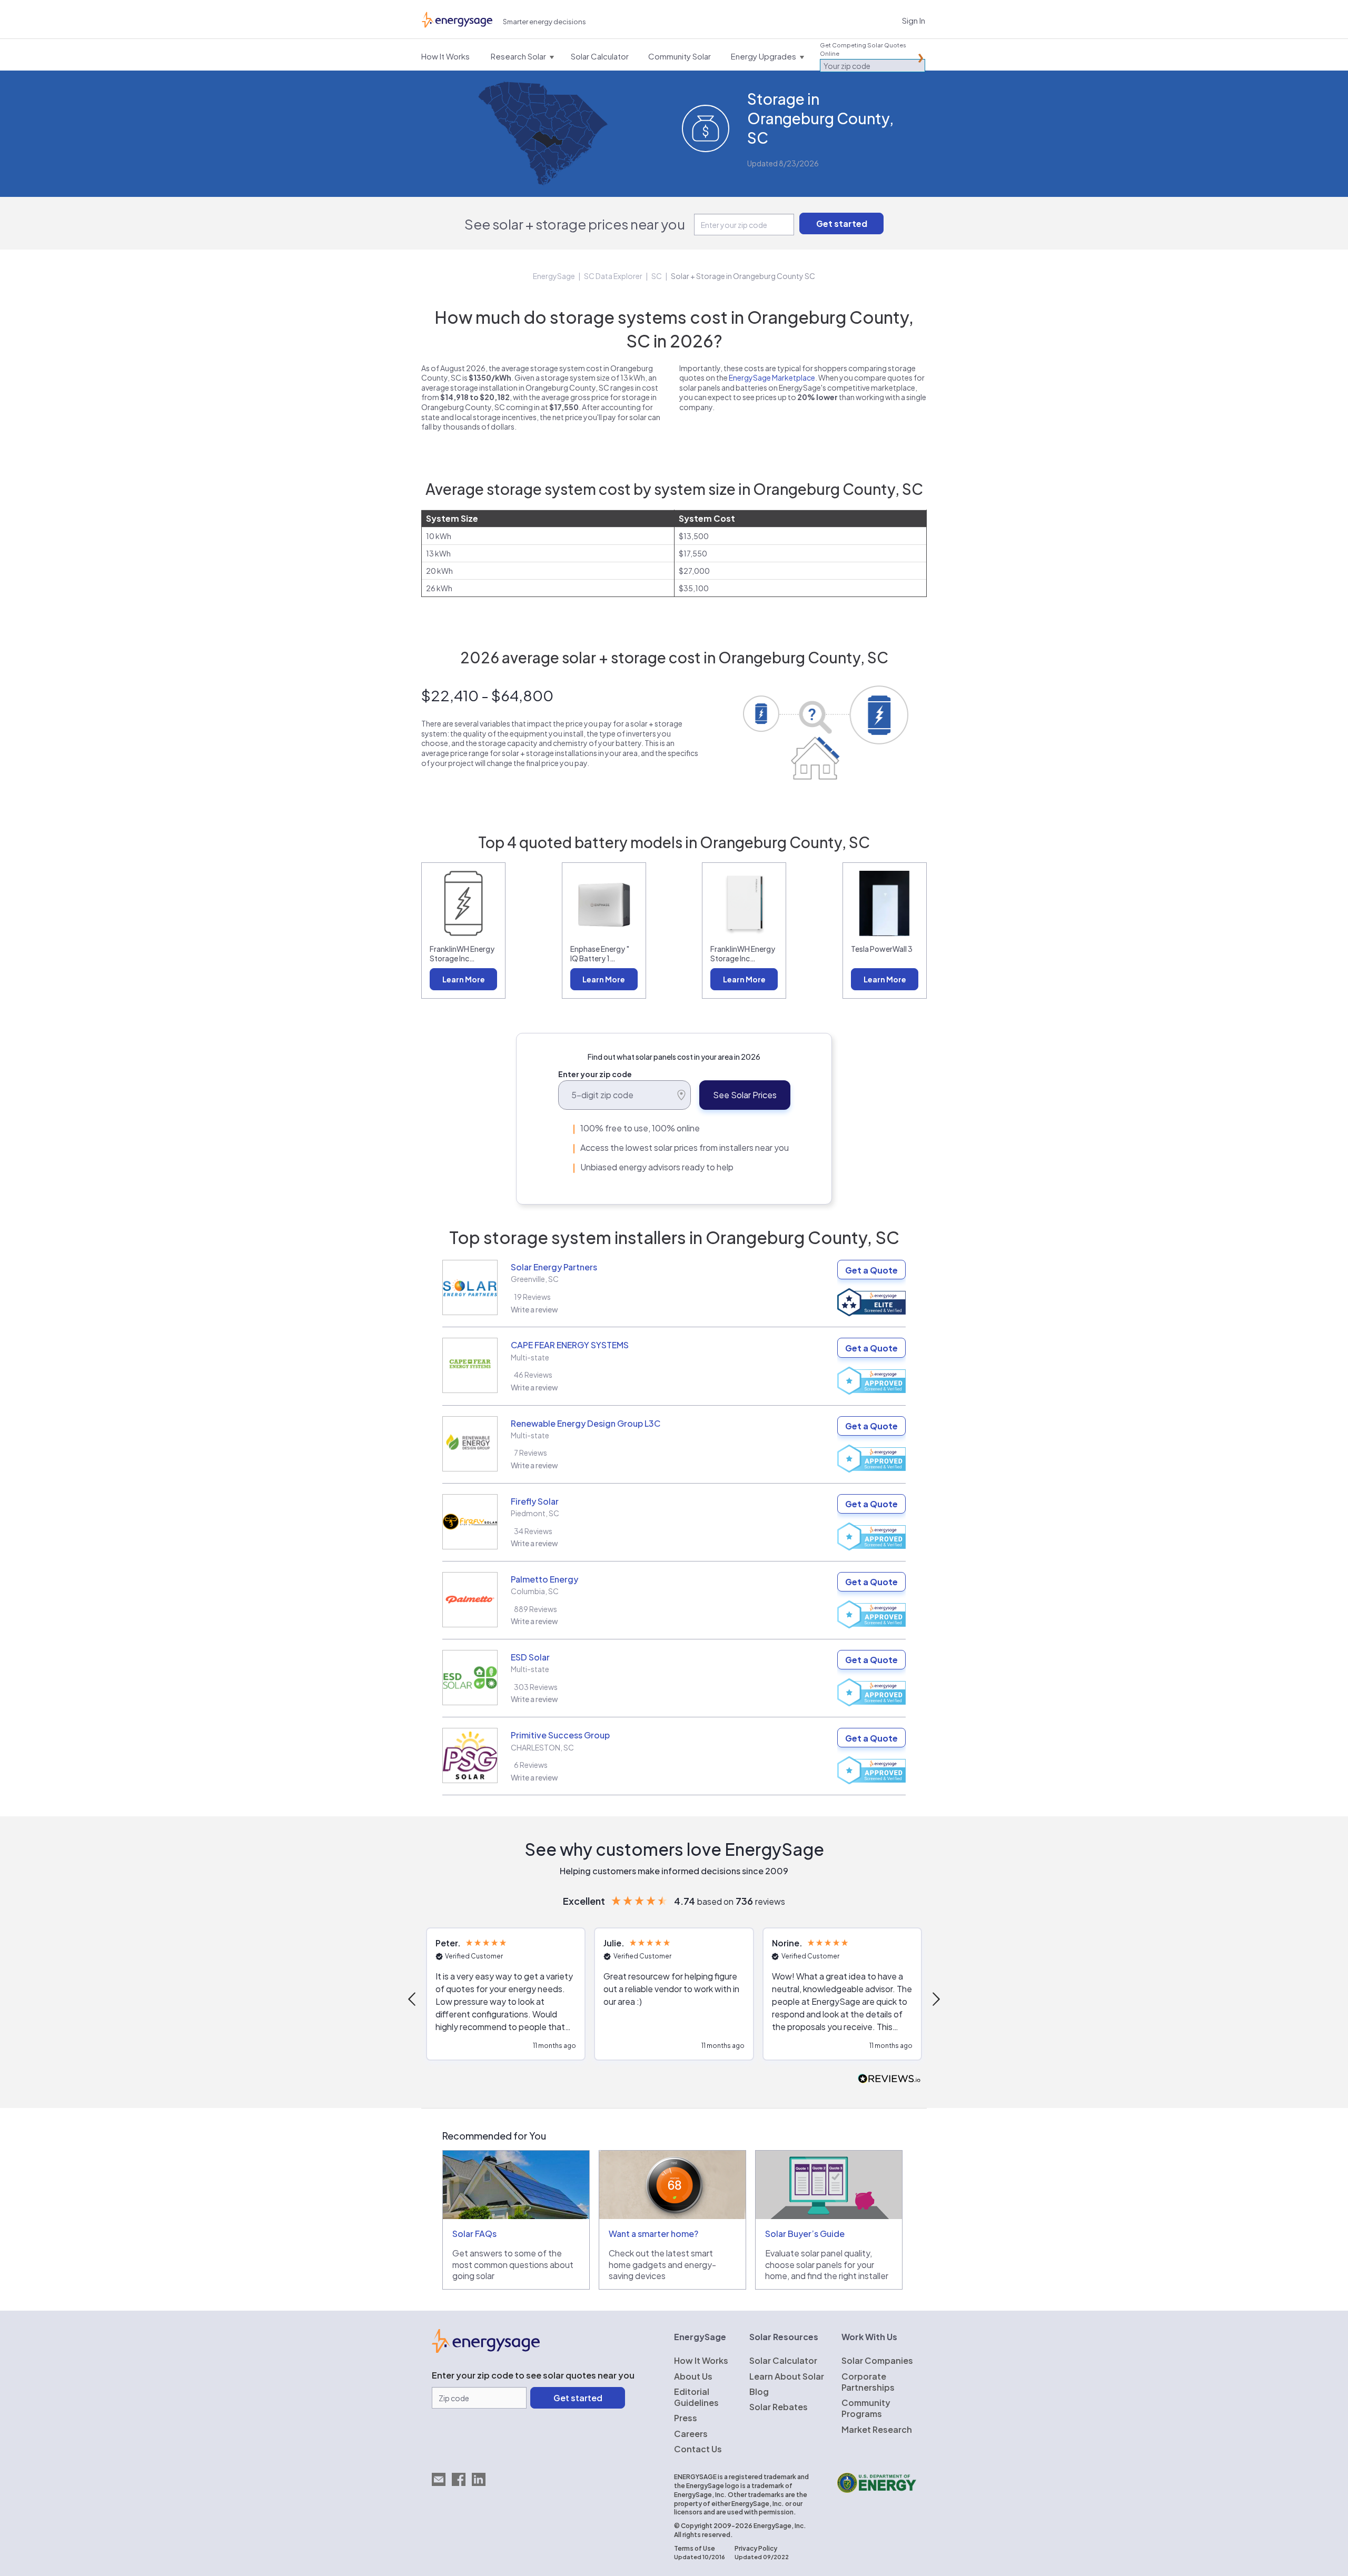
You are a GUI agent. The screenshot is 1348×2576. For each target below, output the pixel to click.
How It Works (701, 2360)
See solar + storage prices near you (575, 224)
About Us (693, 2376)
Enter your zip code (595, 1074)
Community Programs (866, 2408)
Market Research (877, 2429)
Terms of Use (695, 2548)
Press (686, 2418)
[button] (413, 1999)
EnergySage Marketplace (772, 377)
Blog (759, 2391)
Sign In (914, 20)
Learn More (464, 979)
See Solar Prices (745, 1095)
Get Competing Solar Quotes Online (863, 49)
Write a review (534, 1309)
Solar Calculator (783, 2360)
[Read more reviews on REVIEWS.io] (889, 2079)
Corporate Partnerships (868, 2382)
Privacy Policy (756, 2548)
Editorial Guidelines (696, 2397)
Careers (691, 2434)
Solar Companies (877, 2360)
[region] (674, 2000)
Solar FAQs (474, 2234)
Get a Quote (871, 1270)
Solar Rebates (779, 2407)
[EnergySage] (486, 2350)
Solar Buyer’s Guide (805, 2234)
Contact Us (698, 2449)
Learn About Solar (787, 2376)
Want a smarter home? (653, 2234)
